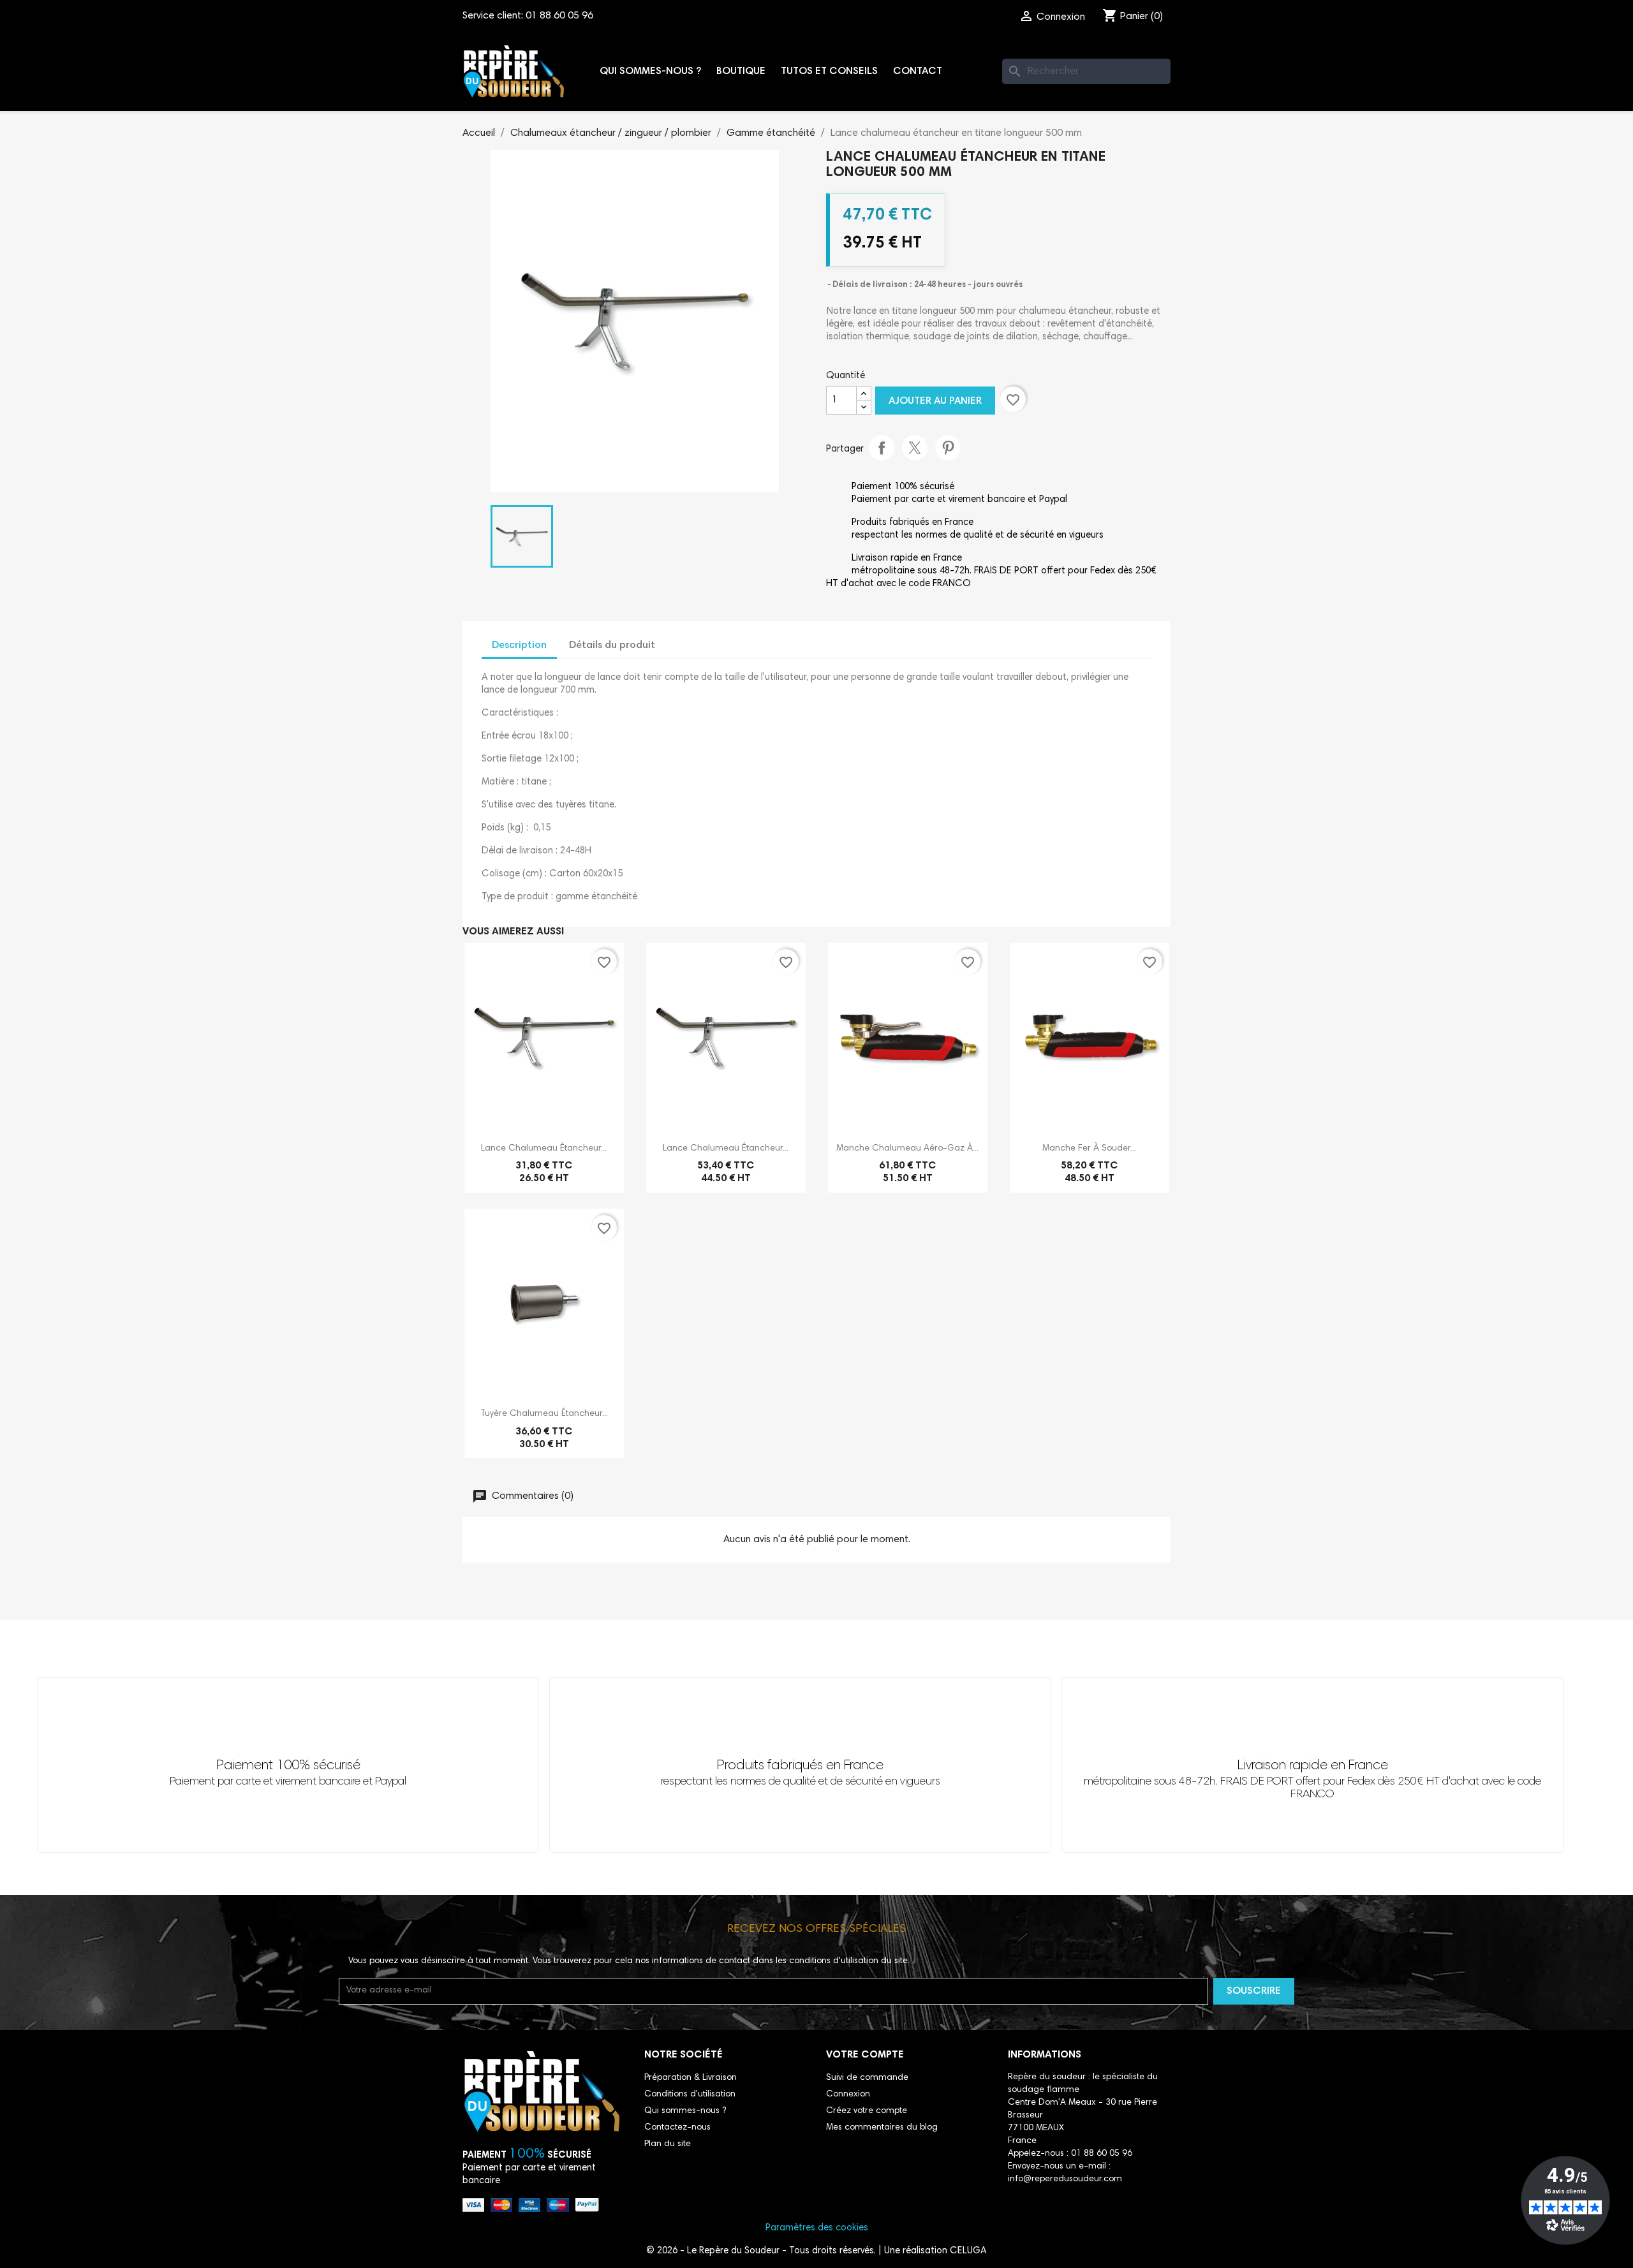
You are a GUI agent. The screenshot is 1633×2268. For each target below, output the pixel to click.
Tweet (915, 448)
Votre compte (865, 2055)
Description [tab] (519, 645)
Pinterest (948, 448)
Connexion (848, 2095)
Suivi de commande (867, 2078)
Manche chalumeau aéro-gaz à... (907, 1149)
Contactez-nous (677, 2128)
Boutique (741, 71)
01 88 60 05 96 (559, 16)
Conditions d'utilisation (690, 2095)
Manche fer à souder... (1089, 1149)
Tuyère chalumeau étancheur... (544, 1414)
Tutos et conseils (829, 71)
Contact (918, 71)
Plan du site (668, 2144)
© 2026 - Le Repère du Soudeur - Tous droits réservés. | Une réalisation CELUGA (816, 2251)
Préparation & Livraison (691, 2078)
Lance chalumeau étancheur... (544, 1149)
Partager (882, 448)
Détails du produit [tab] (612, 645)
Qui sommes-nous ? (650, 71)
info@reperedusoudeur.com (1065, 2179)
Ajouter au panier (935, 401)
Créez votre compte (867, 2111)
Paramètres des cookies (817, 2228)
